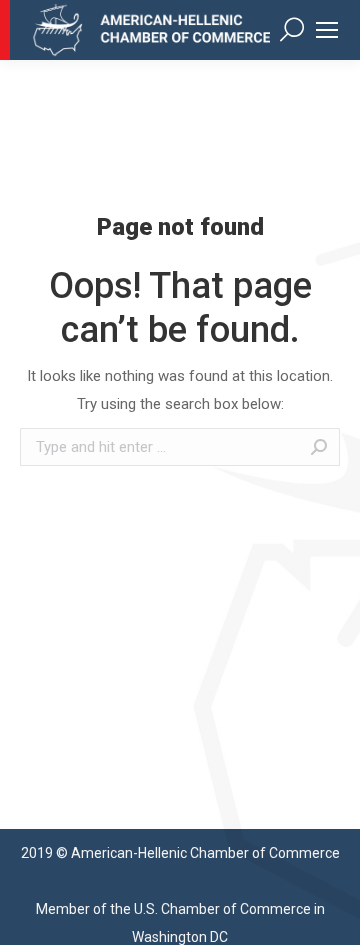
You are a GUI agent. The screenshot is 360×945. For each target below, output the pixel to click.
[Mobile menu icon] (327, 30)
